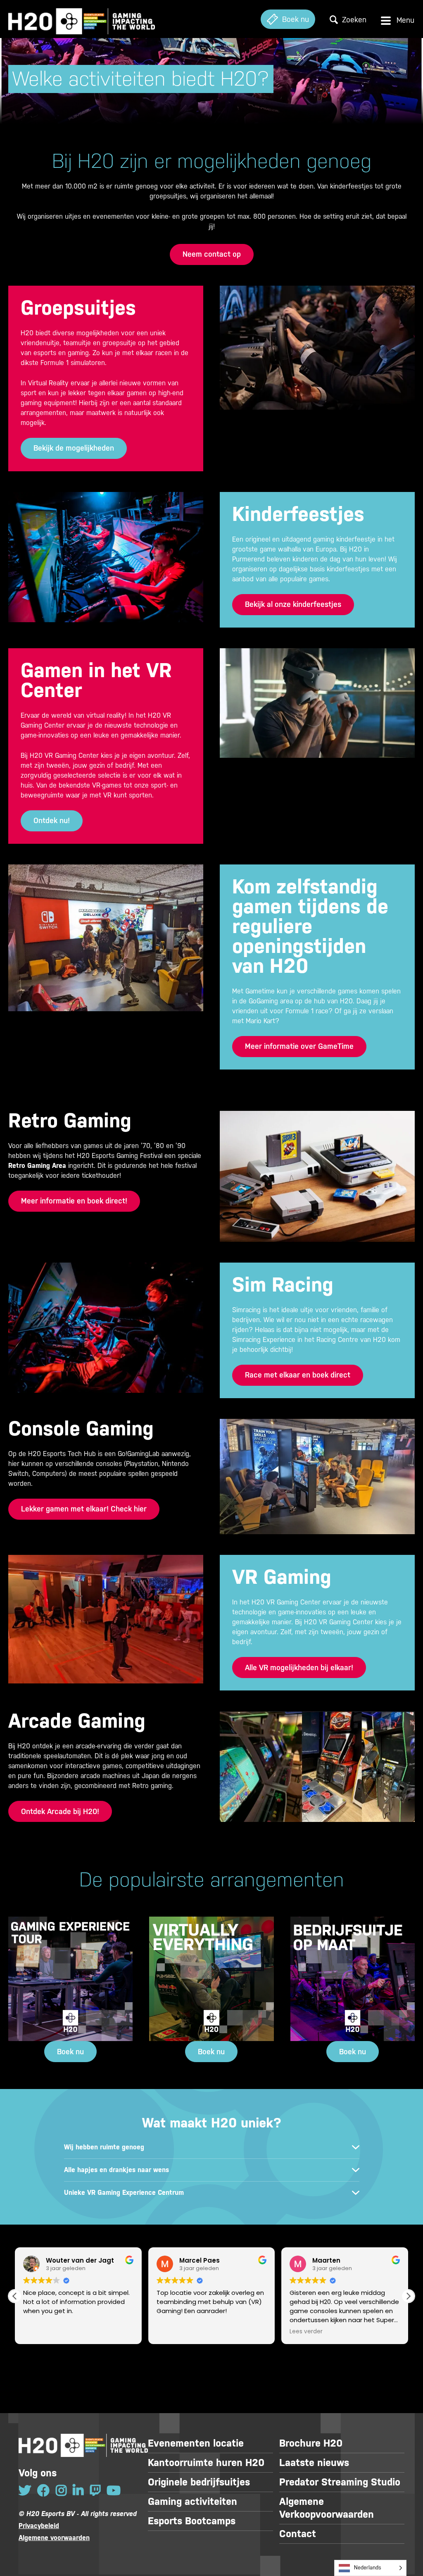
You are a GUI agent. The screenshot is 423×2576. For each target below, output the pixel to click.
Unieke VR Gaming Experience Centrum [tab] (124, 2193)
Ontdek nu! (52, 820)
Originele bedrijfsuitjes (199, 2482)
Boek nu (70, 2052)
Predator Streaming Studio (340, 2482)
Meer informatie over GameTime (299, 1046)
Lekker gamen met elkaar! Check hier (84, 1509)
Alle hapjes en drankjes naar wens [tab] (116, 2170)
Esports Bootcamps (192, 2521)
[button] (408, 2296)
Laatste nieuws (314, 2463)
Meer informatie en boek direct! (74, 1201)
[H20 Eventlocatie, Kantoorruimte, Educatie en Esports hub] (82, 19)
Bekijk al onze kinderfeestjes (293, 604)
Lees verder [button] (306, 2332)
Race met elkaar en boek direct (298, 1375)
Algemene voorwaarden (54, 2538)
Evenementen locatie (196, 2443)
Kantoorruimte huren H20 (206, 2463)
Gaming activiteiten (192, 2502)
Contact (298, 2534)
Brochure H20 (311, 2443)
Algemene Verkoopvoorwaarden (327, 2508)
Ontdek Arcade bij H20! (60, 1811)
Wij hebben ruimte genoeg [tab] (104, 2147)
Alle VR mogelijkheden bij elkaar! (299, 1668)
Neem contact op (212, 254)
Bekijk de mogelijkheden (74, 448)
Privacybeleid (39, 2526)
